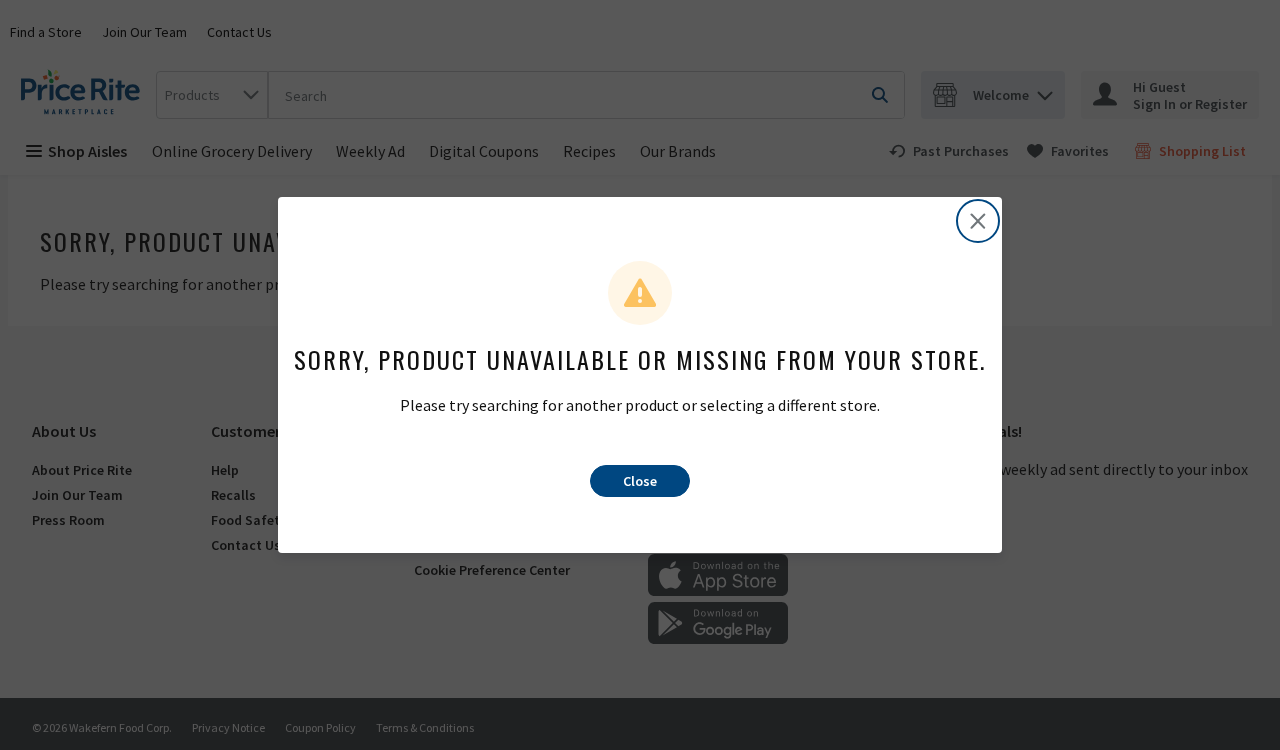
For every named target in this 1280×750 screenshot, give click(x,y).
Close (640, 481)
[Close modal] (978, 221)
